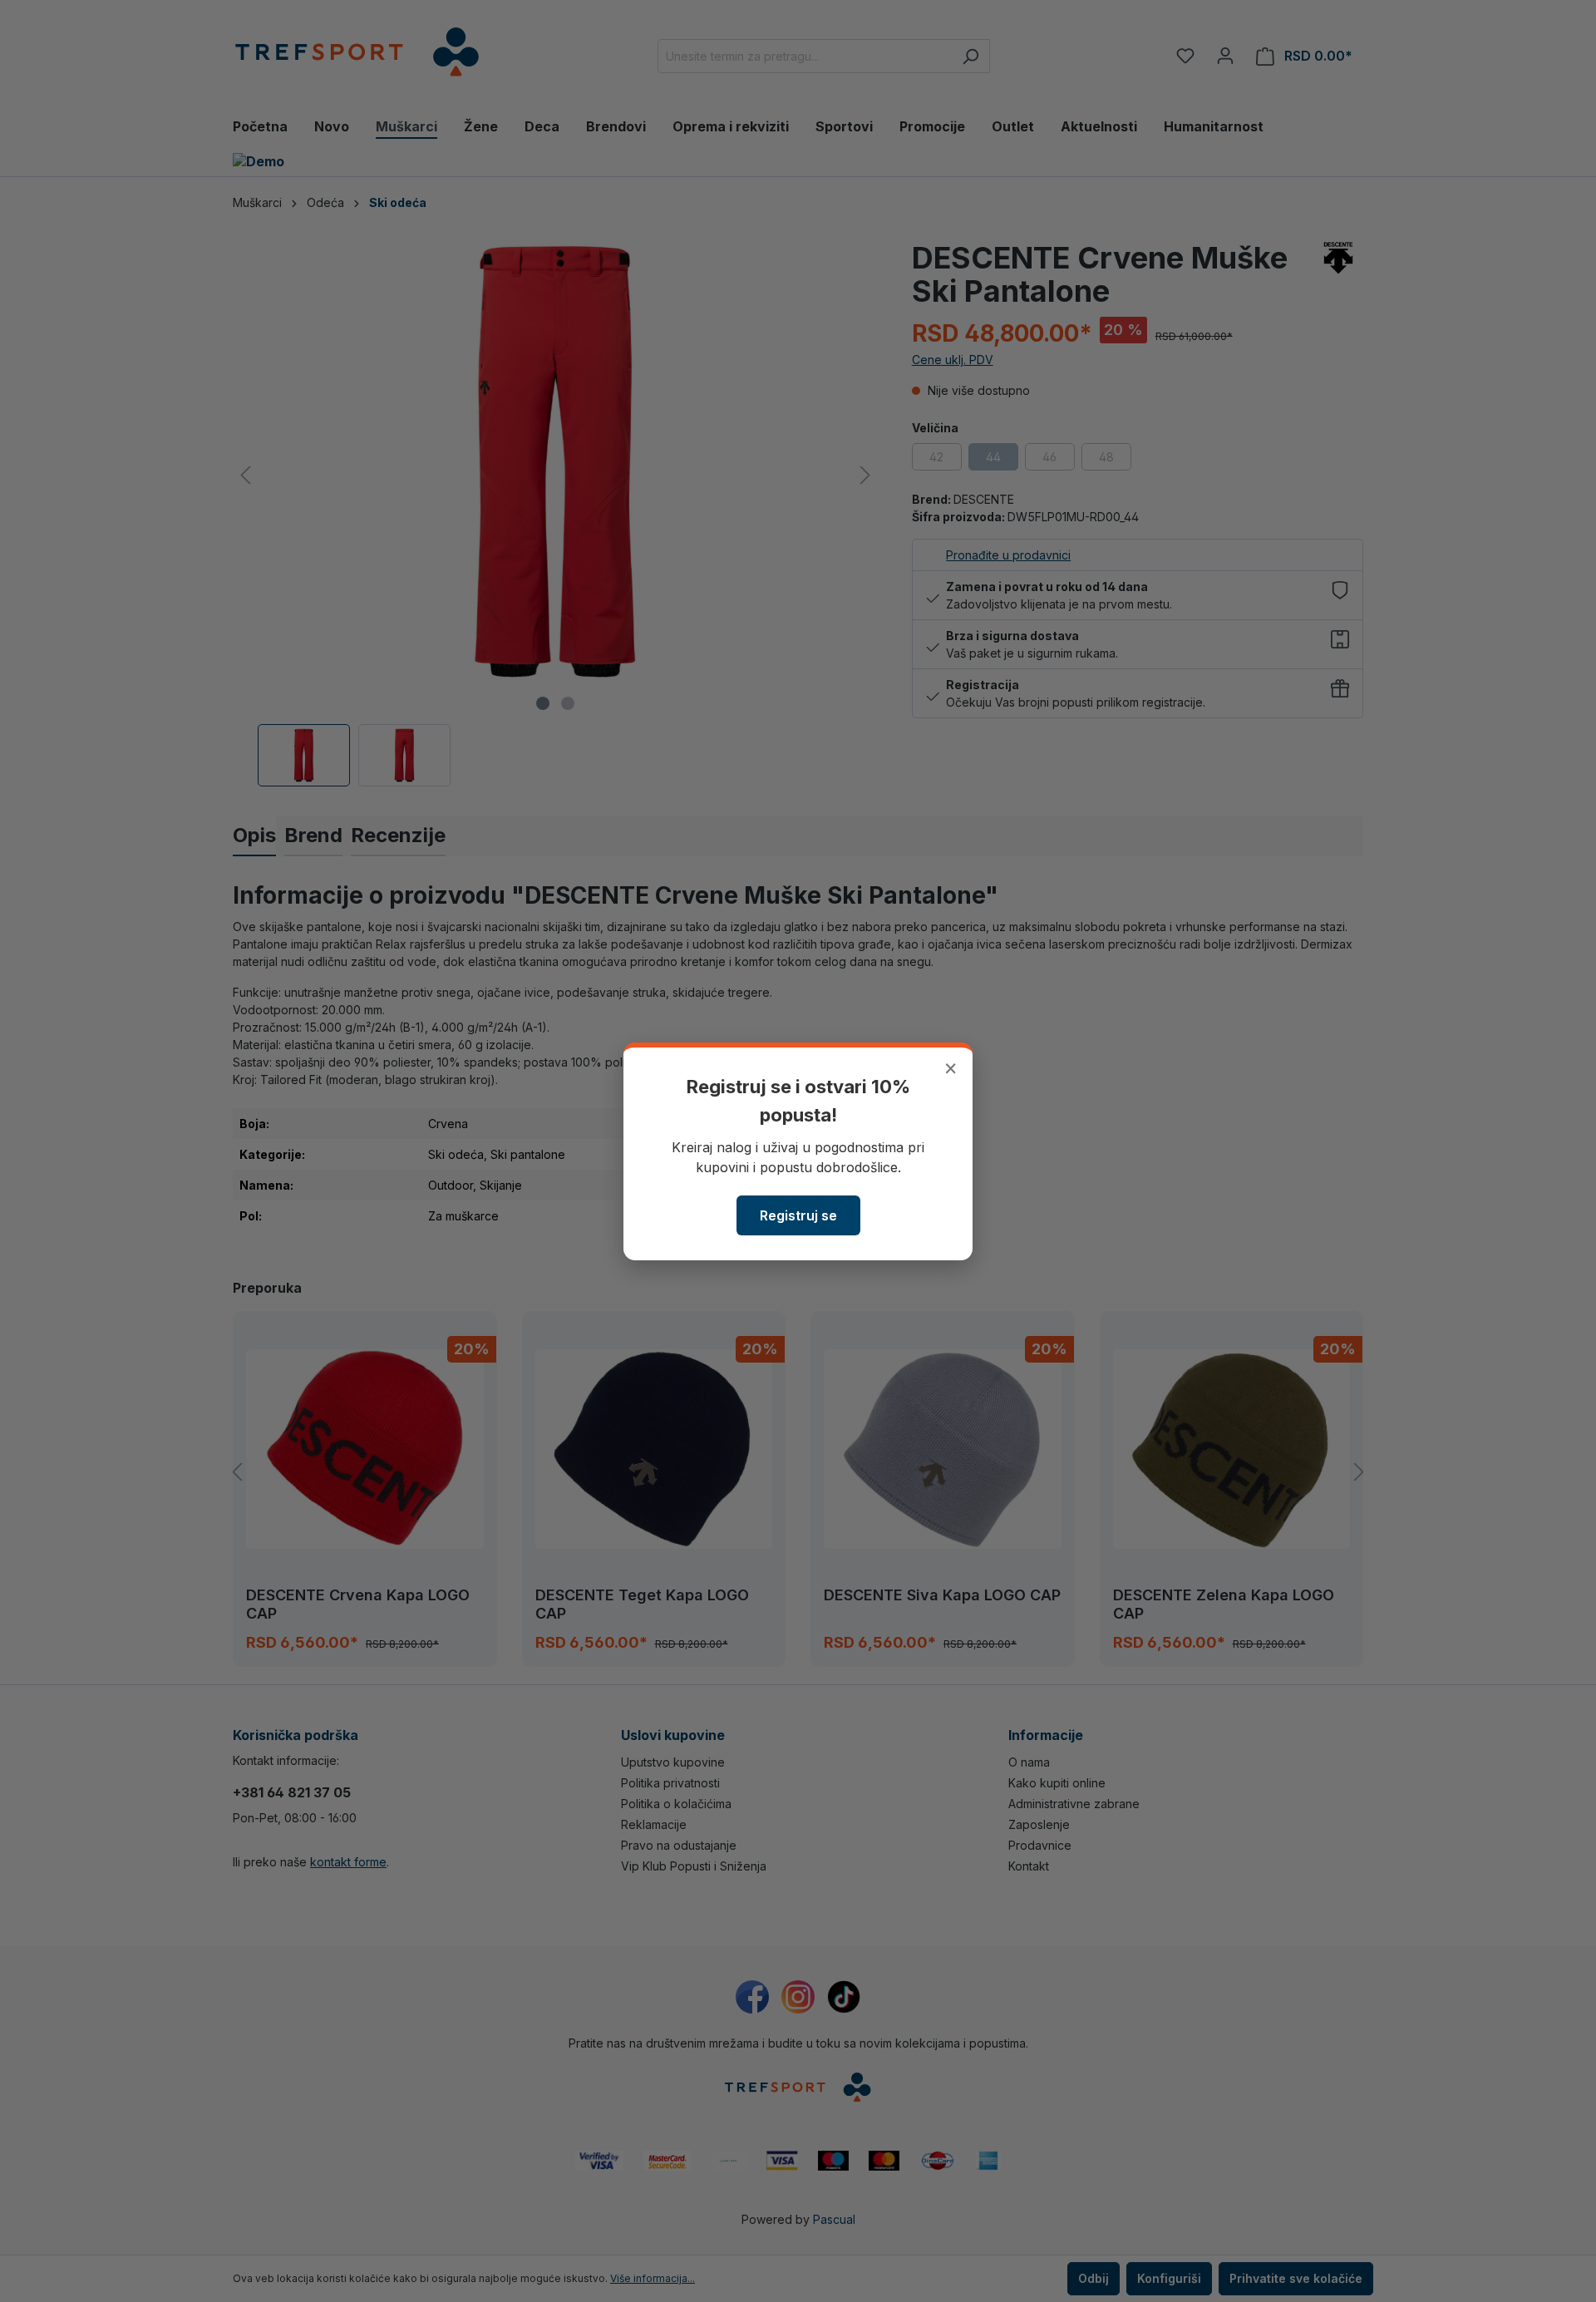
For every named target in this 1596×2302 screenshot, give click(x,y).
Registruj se (798, 1215)
